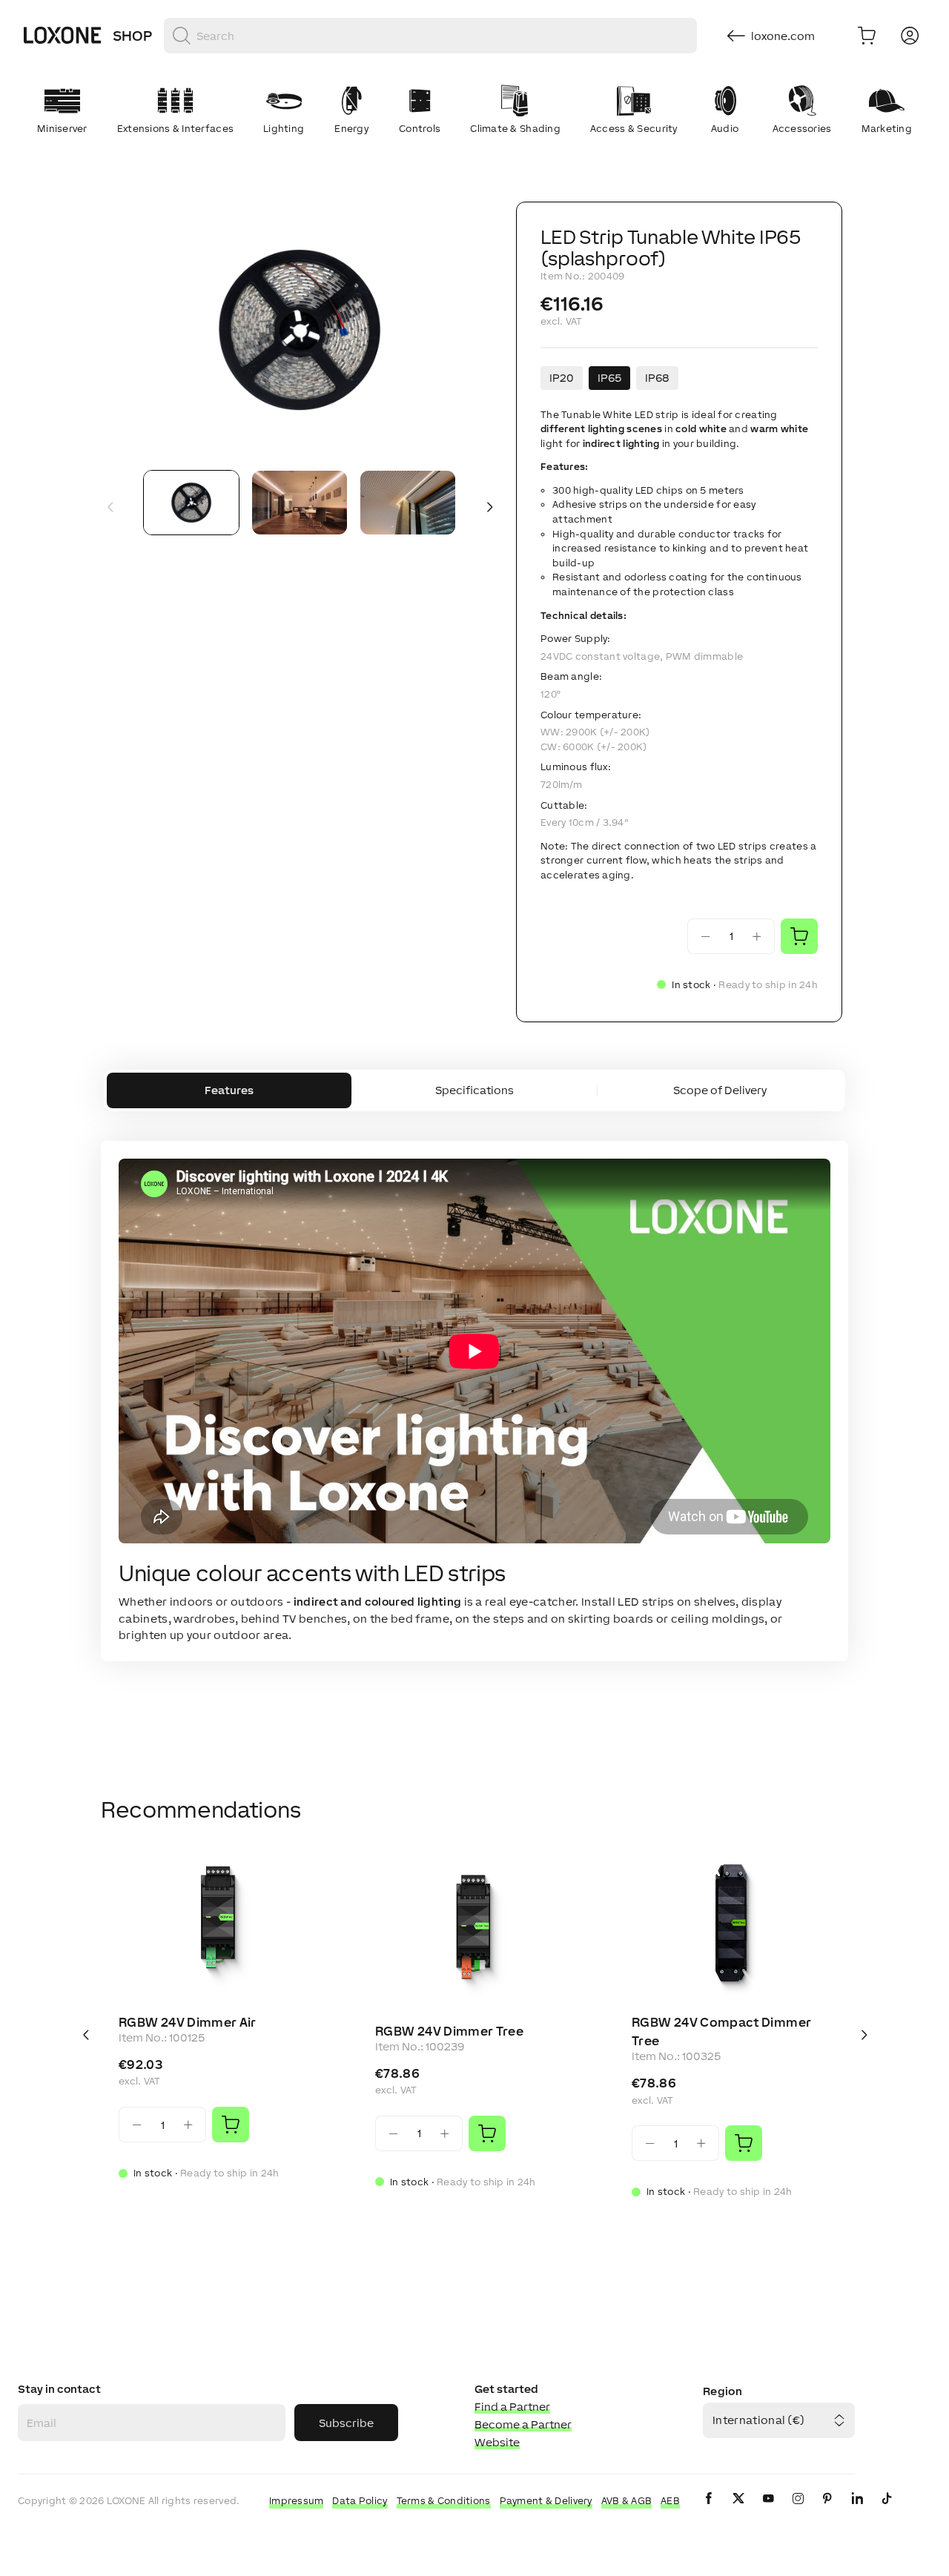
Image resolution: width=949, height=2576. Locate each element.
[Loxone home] (62, 36)
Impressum (297, 2501)
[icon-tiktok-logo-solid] (887, 2510)
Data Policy (360, 2501)
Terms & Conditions (444, 2501)
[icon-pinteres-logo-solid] (827, 2510)
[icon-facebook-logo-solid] (709, 2510)
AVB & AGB (627, 2501)
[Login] (910, 36)
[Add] (231, 2125)
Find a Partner (512, 2407)
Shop (132, 36)
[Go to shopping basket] (867, 36)
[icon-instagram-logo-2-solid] (798, 2510)
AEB (670, 2501)
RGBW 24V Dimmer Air (188, 2022)
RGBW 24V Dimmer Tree (449, 2031)
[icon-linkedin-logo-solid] (857, 2510)
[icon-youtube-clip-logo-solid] (768, 2510)
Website (497, 2442)
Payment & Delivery (546, 2501)
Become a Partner (523, 2424)
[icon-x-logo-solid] (738, 2510)
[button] (300, 330)
